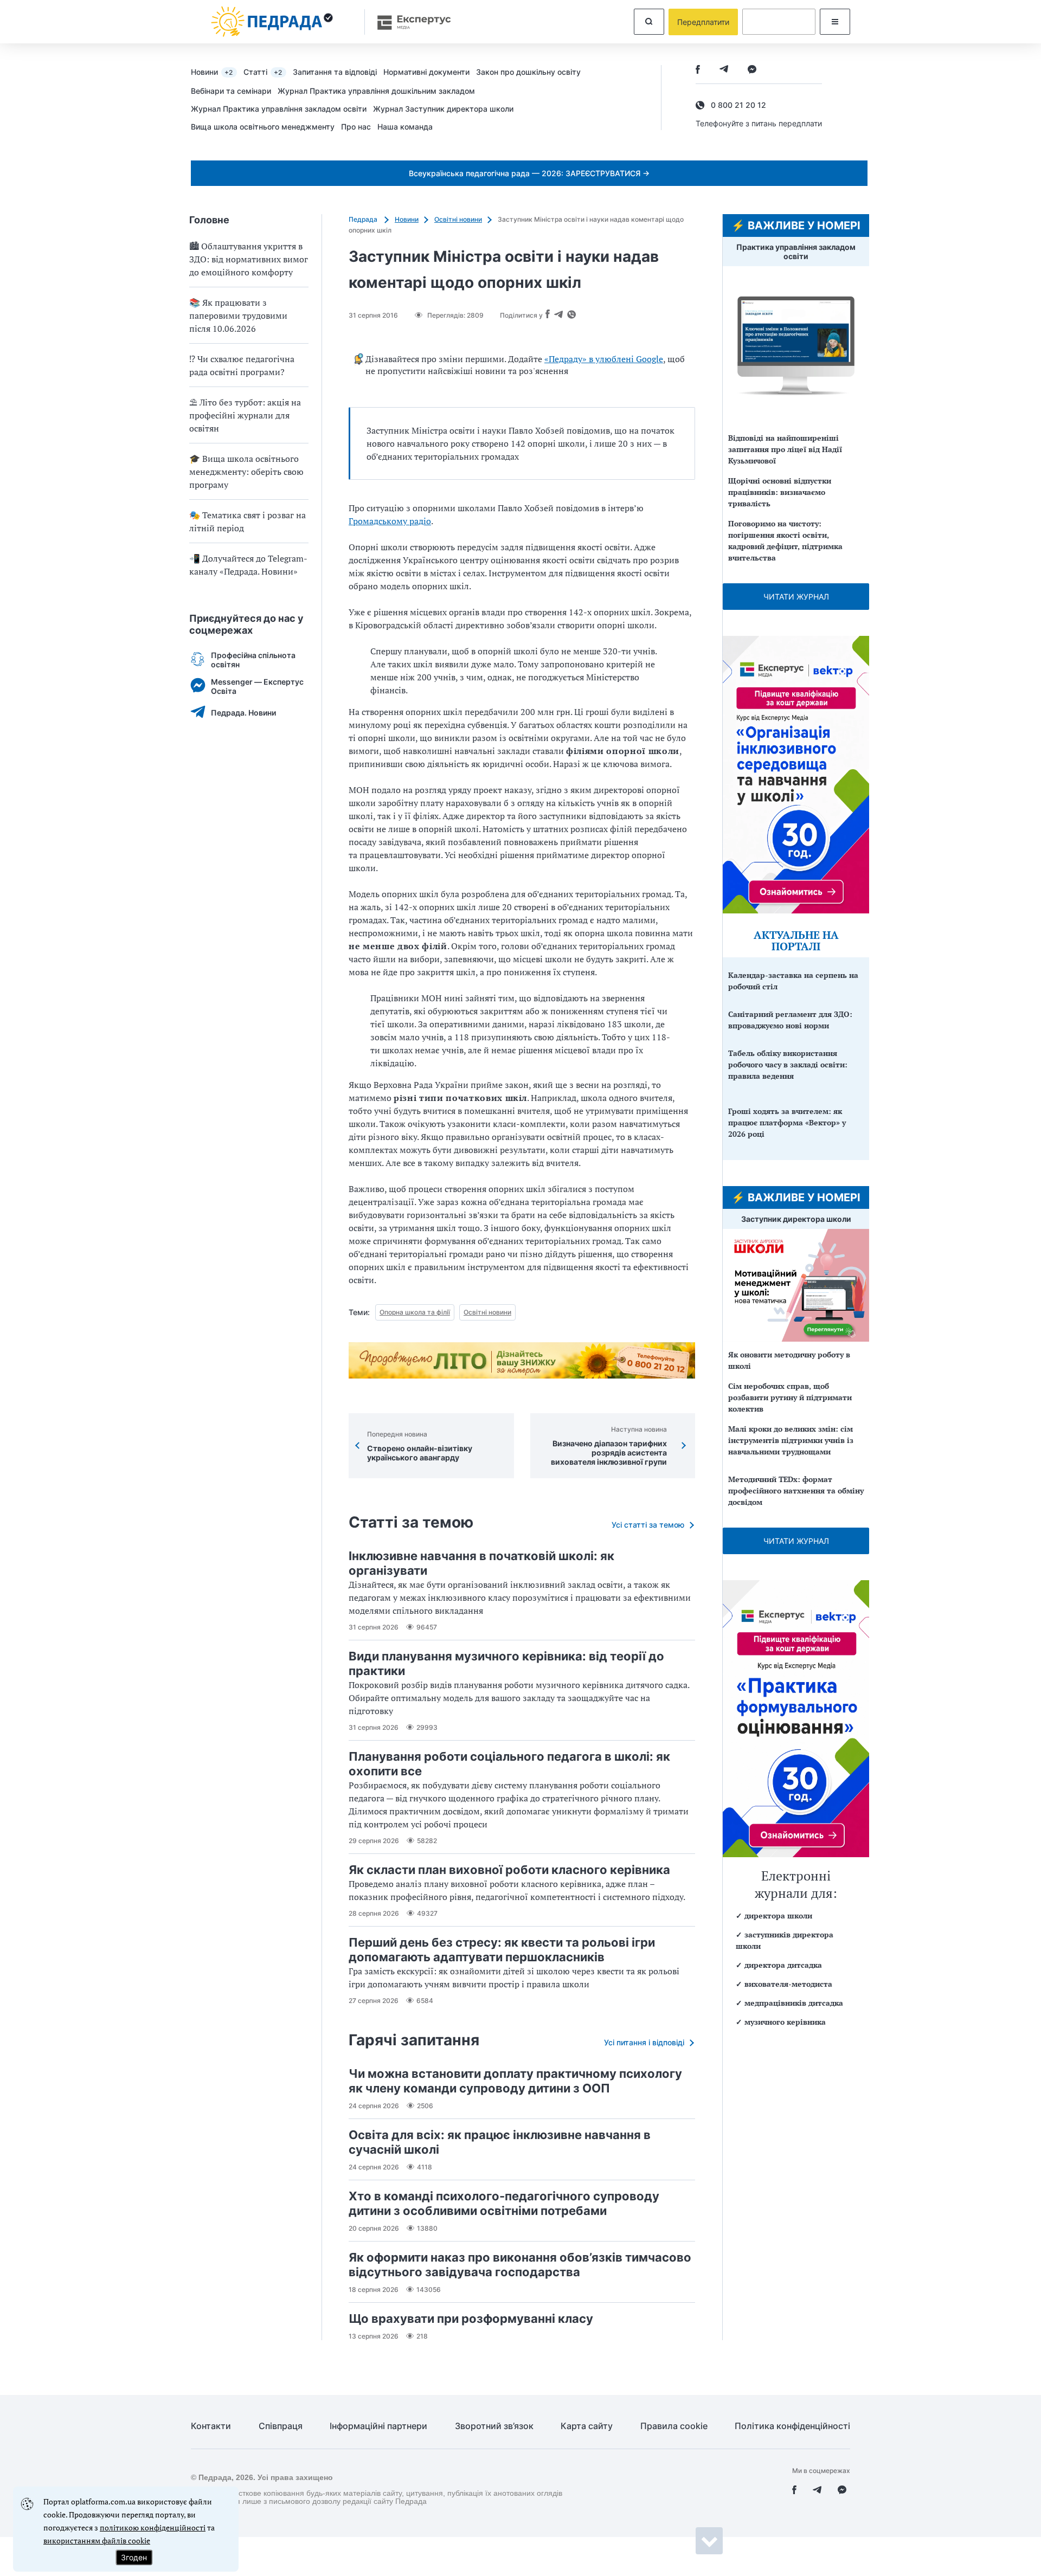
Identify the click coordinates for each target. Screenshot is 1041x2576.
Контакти (211, 2426)
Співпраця (281, 2426)
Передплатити (703, 22)
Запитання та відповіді (335, 72)
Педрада (364, 219)
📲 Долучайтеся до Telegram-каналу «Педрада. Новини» (248, 565)
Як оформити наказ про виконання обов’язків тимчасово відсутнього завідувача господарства (520, 2265)
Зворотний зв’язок (494, 2426)
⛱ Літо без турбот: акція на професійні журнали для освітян (245, 415)
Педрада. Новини (243, 713)
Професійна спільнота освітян (253, 660)
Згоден (134, 2557)
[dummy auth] (779, 22)
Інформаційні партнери (378, 2426)
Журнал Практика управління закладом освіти (279, 109)
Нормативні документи (426, 72)
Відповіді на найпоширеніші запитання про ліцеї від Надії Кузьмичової (785, 449)
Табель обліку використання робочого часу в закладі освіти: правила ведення (788, 1064)
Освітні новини (458, 219)
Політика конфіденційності (792, 2426)
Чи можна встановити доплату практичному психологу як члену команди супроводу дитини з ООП (515, 2081)
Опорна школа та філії (415, 1312)
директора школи (778, 1915)
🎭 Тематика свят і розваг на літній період (248, 521)
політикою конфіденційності (153, 2527)
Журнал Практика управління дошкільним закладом (376, 91)
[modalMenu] (835, 22)
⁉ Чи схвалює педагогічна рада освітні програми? (242, 365)
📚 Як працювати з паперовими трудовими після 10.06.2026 (238, 315)
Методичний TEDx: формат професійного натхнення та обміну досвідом (796, 1490)
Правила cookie (674, 2426)
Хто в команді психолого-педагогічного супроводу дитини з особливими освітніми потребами (504, 2203)
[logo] (272, 22)
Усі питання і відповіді (644, 2042)
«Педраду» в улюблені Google (604, 359)
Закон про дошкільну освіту (528, 72)
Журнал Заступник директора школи (443, 109)
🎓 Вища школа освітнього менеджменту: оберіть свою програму (246, 472)
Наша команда (405, 127)
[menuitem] (217, 72)
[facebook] (698, 70)
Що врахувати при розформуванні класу (471, 2319)
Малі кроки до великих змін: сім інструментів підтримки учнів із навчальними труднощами (791, 1440)
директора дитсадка (783, 1965)
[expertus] (409, 22)
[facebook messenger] (752, 70)
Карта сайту (587, 2426)
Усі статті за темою (648, 1525)
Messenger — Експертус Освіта (257, 686)
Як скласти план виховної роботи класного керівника (509, 1870)
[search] (649, 22)
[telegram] (724, 70)
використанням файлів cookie (97, 2540)
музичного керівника (785, 2022)
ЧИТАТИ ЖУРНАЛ (796, 597)
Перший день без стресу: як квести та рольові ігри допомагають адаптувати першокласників (502, 1950)
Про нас (356, 127)
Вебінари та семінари (231, 91)
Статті (263, 72)
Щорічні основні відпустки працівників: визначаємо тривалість (780, 492)
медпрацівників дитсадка (794, 2003)
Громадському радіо (390, 521)
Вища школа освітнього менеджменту (263, 127)
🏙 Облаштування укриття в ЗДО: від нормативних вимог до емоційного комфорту (249, 259)
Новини (212, 72)
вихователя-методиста (788, 1984)
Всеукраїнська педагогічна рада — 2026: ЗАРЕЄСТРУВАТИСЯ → (529, 173)
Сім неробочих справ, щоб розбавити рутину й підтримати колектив (790, 1397)
